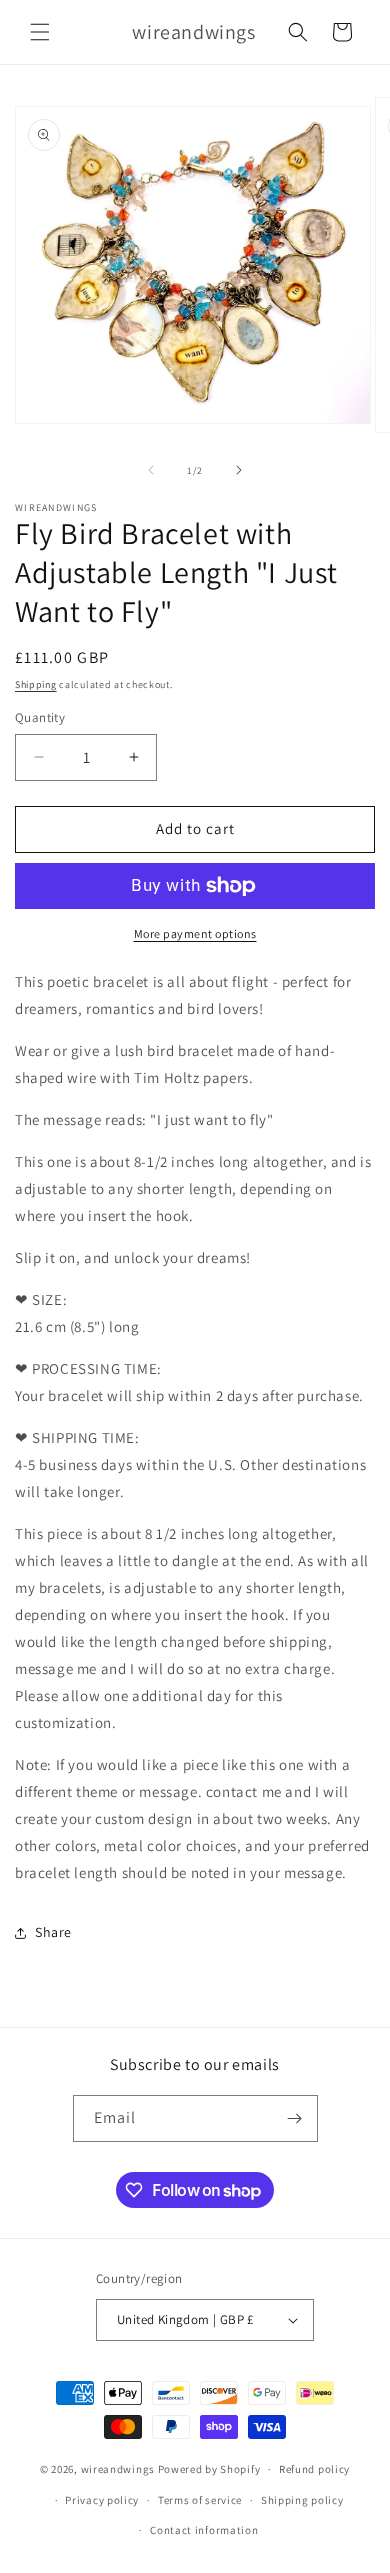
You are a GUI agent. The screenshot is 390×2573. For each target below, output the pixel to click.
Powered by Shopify (209, 2469)
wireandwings (118, 2469)
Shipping (36, 684)
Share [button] (53, 1932)
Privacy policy (102, 2500)
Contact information (204, 2530)
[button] (40, 32)
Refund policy (314, 2469)
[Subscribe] (295, 2118)
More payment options (195, 933)
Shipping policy (302, 2500)
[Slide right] (239, 470)
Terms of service (200, 2500)
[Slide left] (151, 470)
